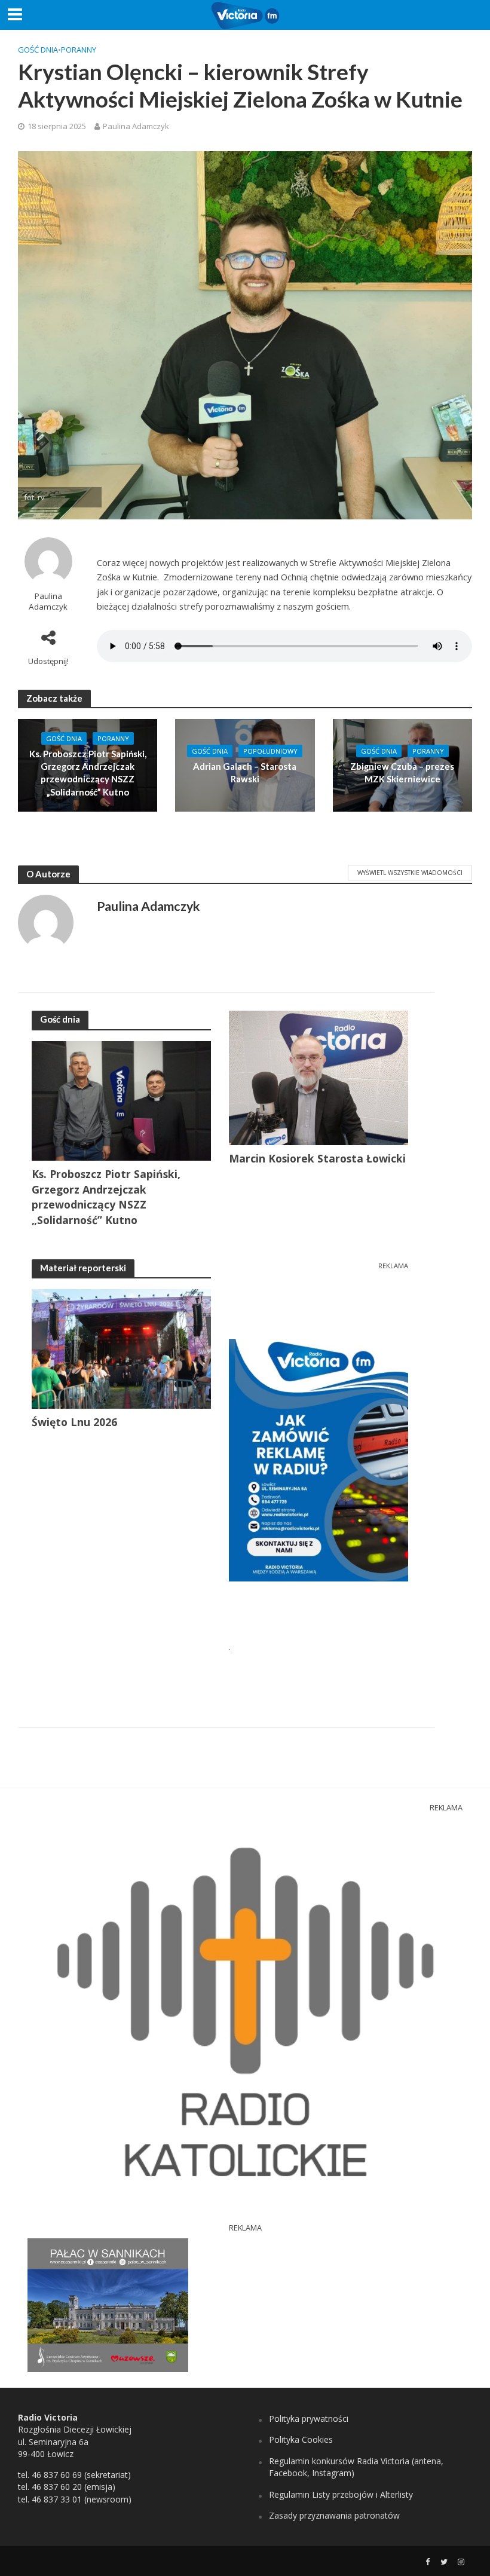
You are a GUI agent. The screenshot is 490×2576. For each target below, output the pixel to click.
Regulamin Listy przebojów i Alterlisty (341, 2494)
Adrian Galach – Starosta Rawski (245, 773)
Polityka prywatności (309, 2419)
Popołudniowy (270, 751)
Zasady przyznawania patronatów (334, 2515)
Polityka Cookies (301, 2439)
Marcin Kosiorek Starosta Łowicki (317, 1158)
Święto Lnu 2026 (74, 1422)
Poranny (79, 50)
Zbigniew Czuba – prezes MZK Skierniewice (402, 773)
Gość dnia (38, 50)
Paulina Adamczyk (136, 126)
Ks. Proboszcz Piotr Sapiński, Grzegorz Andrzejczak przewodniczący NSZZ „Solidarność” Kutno (88, 773)
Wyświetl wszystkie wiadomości (410, 873)
